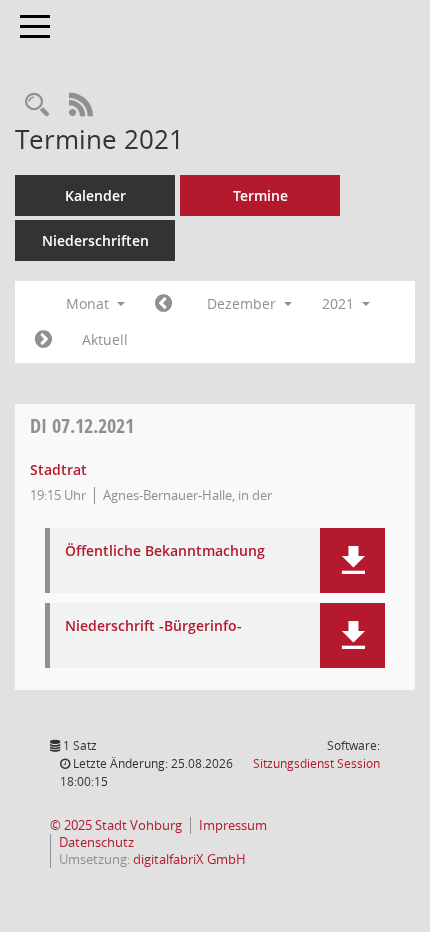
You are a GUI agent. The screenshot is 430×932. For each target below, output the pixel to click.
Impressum (233, 825)
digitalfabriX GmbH (189, 859)
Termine (260, 195)
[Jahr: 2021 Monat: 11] (163, 304)
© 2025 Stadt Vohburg (116, 825)
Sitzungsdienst (316, 763)
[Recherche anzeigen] (37, 105)
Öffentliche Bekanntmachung (165, 551)
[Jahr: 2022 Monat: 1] (43, 340)
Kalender (95, 195)
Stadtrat (58, 469)
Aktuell (105, 339)
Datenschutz (96, 842)
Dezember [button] (243, 303)
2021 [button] (340, 303)
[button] (352, 560)
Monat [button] (89, 303)
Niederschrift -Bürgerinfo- (153, 626)
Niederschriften (95, 240)
